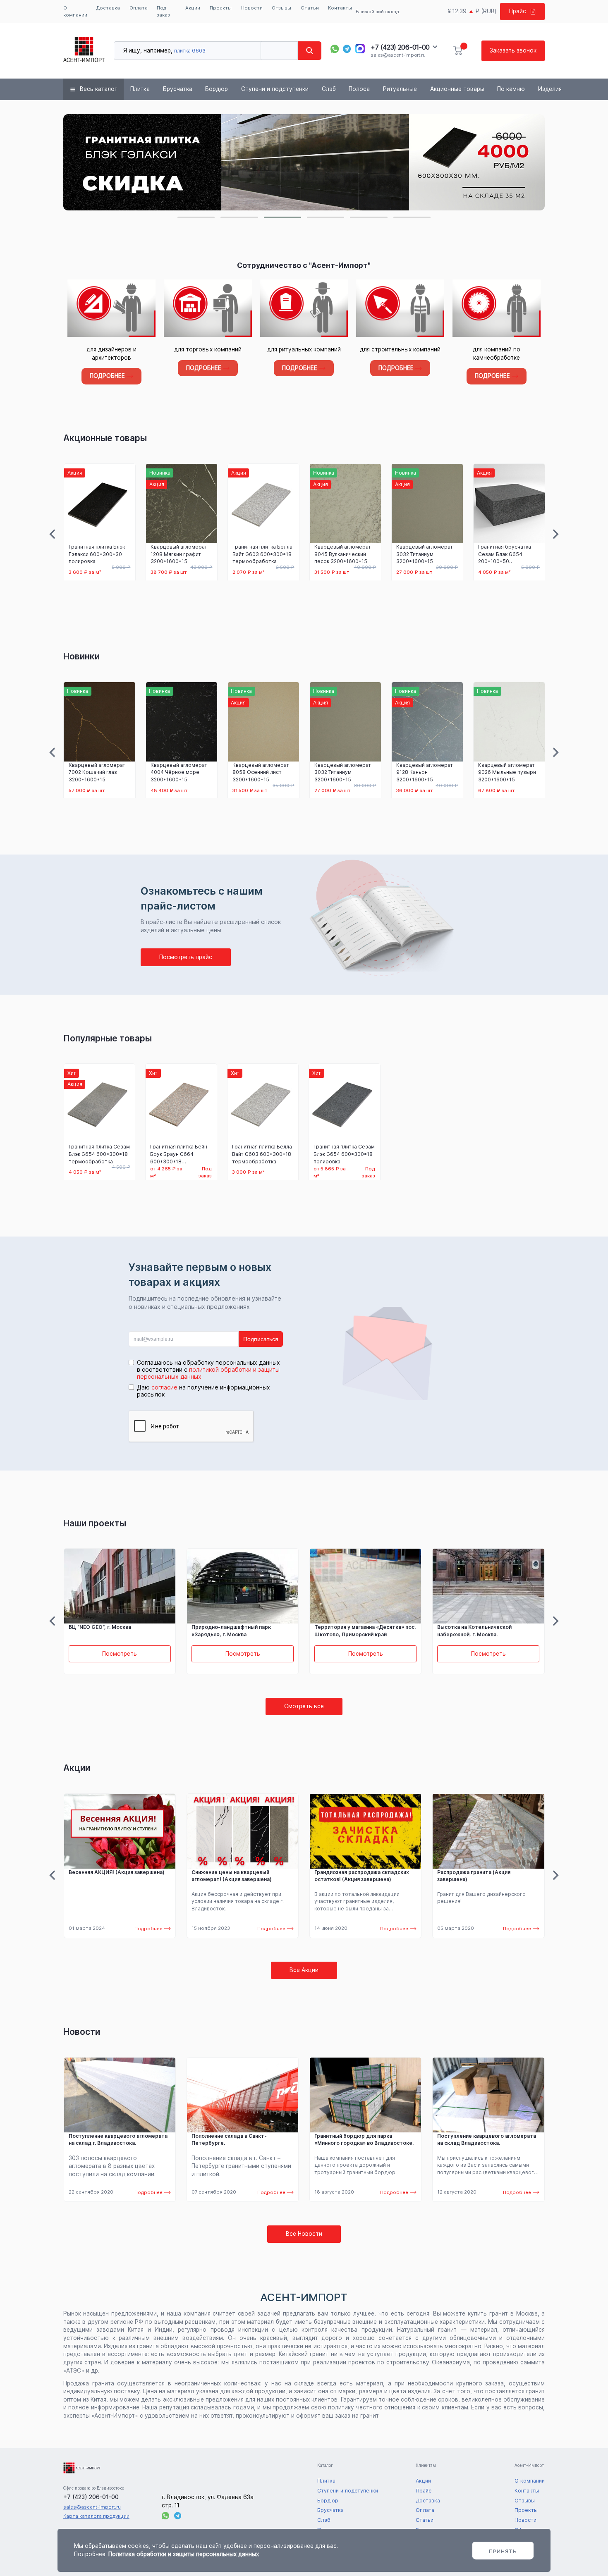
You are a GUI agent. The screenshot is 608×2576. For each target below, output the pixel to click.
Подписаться (261, 1339)
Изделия (550, 89)
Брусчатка (178, 89)
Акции (193, 8)
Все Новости (304, 2234)
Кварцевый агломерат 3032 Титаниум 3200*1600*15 (342, 554)
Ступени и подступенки (275, 89)
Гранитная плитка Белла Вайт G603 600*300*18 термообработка (180, 554)
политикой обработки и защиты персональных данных (208, 1373)
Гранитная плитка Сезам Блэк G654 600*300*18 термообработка (99, 1154)
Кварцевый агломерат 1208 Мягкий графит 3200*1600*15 (97, 554)
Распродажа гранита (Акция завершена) (474, 1876)
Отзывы (281, 8)
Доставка (108, 8)
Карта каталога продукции (96, 2516)
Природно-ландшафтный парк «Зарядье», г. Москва (108, 1631)
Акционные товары (457, 89)
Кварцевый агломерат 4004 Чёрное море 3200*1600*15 (97, 772)
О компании (75, 11)
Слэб (329, 89)
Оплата (139, 8)
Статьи (310, 8)
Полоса (359, 89)
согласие (164, 1387)
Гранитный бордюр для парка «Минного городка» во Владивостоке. (364, 2140)
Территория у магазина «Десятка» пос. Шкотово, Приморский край (242, 1631)
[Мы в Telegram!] (347, 49)
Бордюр (217, 89)
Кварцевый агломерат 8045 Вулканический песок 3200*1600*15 (260, 554)
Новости (252, 8)
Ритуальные (400, 89)
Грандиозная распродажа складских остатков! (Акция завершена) (362, 1876)
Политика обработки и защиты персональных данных (184, 2554)
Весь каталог (98, 89)
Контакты (340, 8)
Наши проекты (95, 1523)
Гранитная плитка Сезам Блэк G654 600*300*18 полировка (344, 1154)
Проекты (221, 8)
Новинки (81, 656)
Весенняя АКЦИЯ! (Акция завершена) (117, 1872)
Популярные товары (108, 1038)
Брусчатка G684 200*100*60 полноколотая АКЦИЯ (505, 554)
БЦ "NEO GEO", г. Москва (469, 1627)
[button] (196, 217)
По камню (511, 89)
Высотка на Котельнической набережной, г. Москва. (352, 1631)
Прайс (518, 11)
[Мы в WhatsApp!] (335, 49)
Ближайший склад (377, 12)
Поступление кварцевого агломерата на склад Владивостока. (487, 2140)
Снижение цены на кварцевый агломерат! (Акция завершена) (232, 1876)
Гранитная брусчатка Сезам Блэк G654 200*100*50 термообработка (422, 554)
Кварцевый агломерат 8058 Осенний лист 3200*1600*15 (179, 772)
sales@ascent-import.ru (398, 55)
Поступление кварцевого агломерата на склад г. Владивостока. (118, 2140)
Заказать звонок (513, 50)
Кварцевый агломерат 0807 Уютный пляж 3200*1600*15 (506, 772)
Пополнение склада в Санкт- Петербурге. (229, 2140)
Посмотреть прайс (186, 957)
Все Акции (304, 1970)
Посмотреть (120, 1654)
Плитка (140, 89)
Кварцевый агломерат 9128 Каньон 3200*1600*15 (343, 772)
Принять (503, 2551)
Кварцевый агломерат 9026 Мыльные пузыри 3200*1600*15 (425, 772)
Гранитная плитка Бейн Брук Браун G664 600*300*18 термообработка (179, 1154)
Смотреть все (304, 1706)
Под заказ (163, 11)
